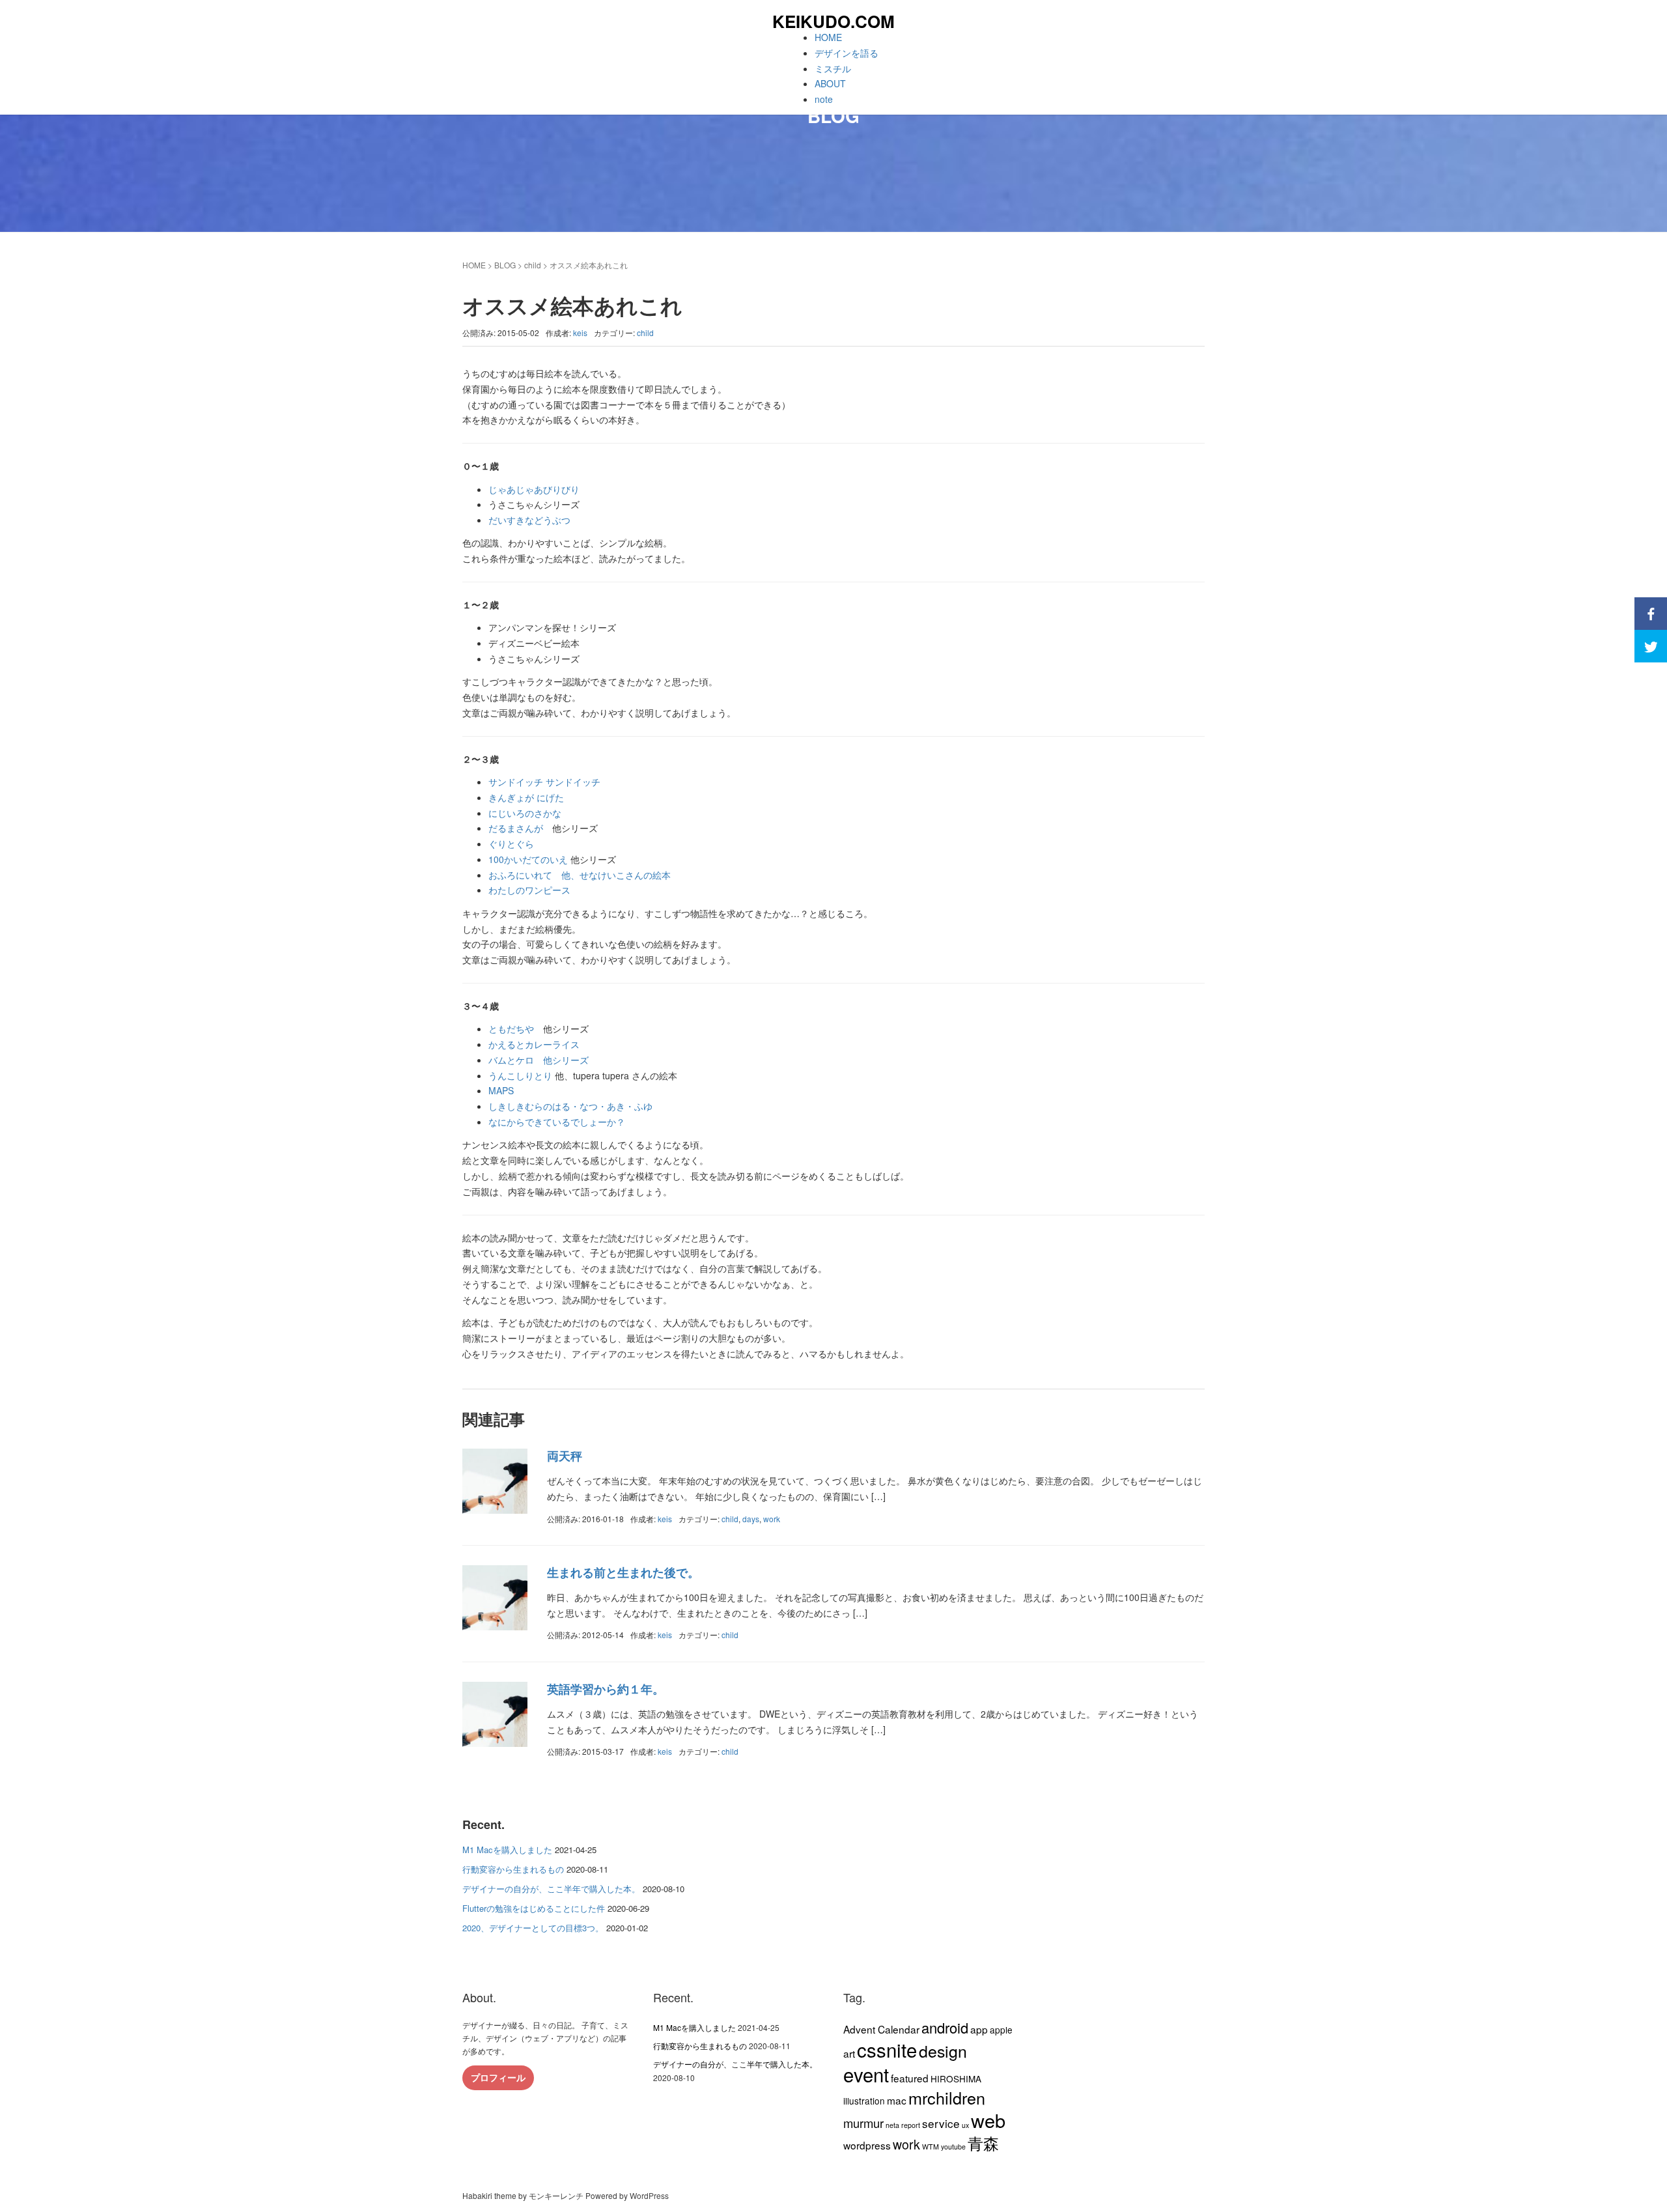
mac (897, 2100)
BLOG (505, 265)
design (943, 2050)
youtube (953, 2147)
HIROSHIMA (956, 2078)
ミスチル (833, 68)
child (533, 265)
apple (1001, 2030)
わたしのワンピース (529, 890)
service (941, 2123)
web (988, 2120)
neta (892, 2125)
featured (910, 2078)
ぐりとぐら (511, 844)
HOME (828, 37)
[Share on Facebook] (1651, 614)
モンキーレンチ (556, 2195)
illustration (864, 2101)
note (824, 99)
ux (965, 2125)
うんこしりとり (520, 1075)
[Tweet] (1651, 646)
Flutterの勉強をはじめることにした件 (534, 1908)
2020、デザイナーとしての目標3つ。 (533, 1928)
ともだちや (511, 1028)
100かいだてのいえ (528, 859)
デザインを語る (847, 53)
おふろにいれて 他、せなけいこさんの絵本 (580, 875)
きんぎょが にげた (526, 797)
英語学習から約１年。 (606, 1689)
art (849, 2053)
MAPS (501, 1090)
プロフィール (498, 2077)
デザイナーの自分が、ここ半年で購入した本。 (551, 1889)
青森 (983, 2143)
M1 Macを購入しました (507, 1850)
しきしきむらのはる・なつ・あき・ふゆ (570, 1106)
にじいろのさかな (525, 813)
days (751, 1519)
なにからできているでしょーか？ (557, 1122)
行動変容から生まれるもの (513, 1869)
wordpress (867, 2145)
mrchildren (947, 2097)
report (911, 2125)
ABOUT (830, 83)
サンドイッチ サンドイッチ (544, 782)
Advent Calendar (881, 2029)
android (945, 2027)
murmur (863, 2123)
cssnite (887, 2049)
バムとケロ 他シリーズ (539, 1060)
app (979, 2029)
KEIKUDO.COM (833, 21)
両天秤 (565, 1456)
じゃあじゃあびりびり (534, 489)
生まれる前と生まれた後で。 (623, 1572)
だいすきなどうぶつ (529, 520)
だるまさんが (520, 828)
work (772, 1519)
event (866, 2074)
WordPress (649, 2195)
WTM (931, 2147)
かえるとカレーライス (534, 1044)
